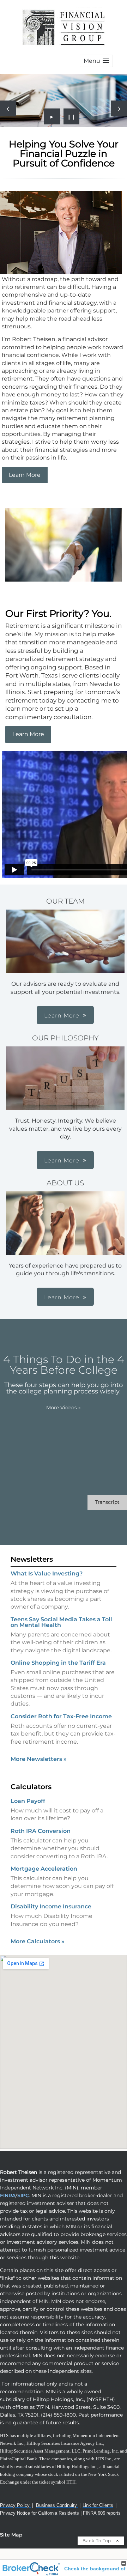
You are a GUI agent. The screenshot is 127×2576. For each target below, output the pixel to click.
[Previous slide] (8, 108)
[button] (96, 61)
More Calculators (38, 1941)
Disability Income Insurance (51, 1906)
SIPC (23, 2195)
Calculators (31, 1787)
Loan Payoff (28, 1801)
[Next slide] (119, 108)
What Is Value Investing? (47, 1573)
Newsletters (32, 1559)
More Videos (64, 1408)
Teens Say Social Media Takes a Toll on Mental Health (61, 1622)
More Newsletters (39, 1759)
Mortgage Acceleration (44, 1869)
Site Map (11, 2535)
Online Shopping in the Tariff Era (58, 1663)
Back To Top (98, 2541)
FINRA (8, 2195)
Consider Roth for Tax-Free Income (61, 1716)
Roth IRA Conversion (41, 1831)
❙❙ (72, 116)
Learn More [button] (62, 1016)
